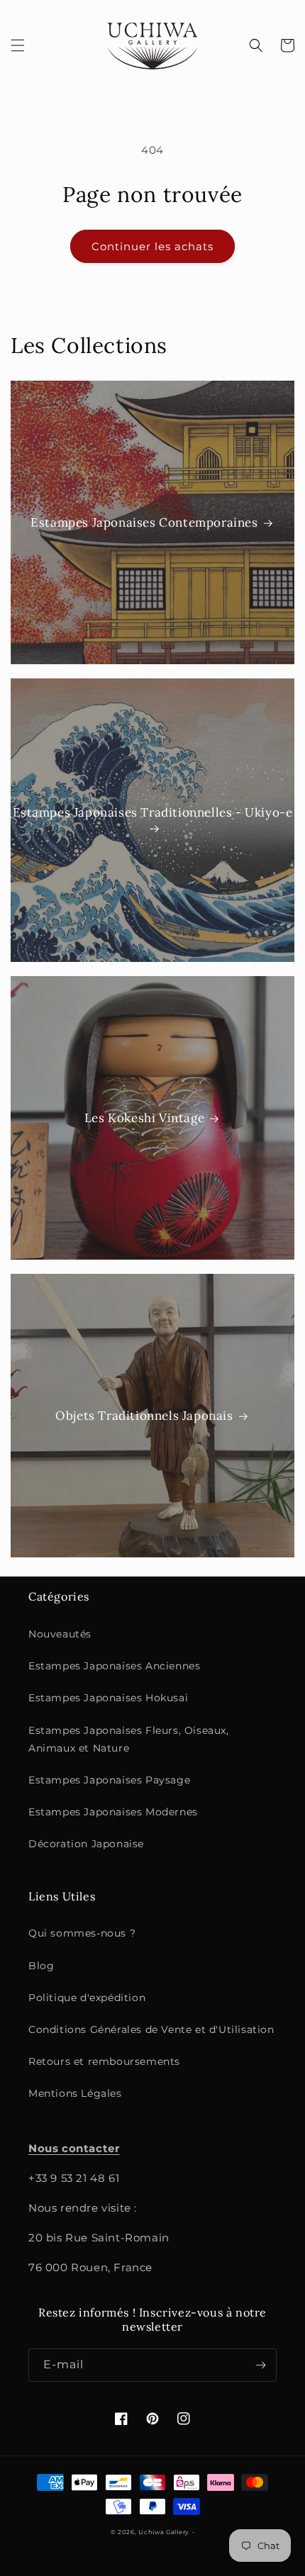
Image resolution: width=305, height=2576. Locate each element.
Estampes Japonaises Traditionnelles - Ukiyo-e (153, 812)
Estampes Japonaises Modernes (113, 1812)
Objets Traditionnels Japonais (144, 1416)
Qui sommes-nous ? (82, 1933)
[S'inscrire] (260, 2365)
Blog (41, 1966)
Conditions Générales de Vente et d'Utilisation (151, 2029)
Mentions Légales (75, 2093)
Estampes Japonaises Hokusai (108, 1698)
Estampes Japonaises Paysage (109, 1780)
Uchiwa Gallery (164, 2532)
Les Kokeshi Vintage (144, 1118)
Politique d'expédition (87, 1998)
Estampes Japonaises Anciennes (114, 1666)
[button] (18, 45)
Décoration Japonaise (86, 1844)
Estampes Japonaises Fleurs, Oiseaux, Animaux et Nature (129, 1739)
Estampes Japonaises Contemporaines (144, 522)
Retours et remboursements (104, 2061)
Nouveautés (60, 1634)
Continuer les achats (152, 246)
